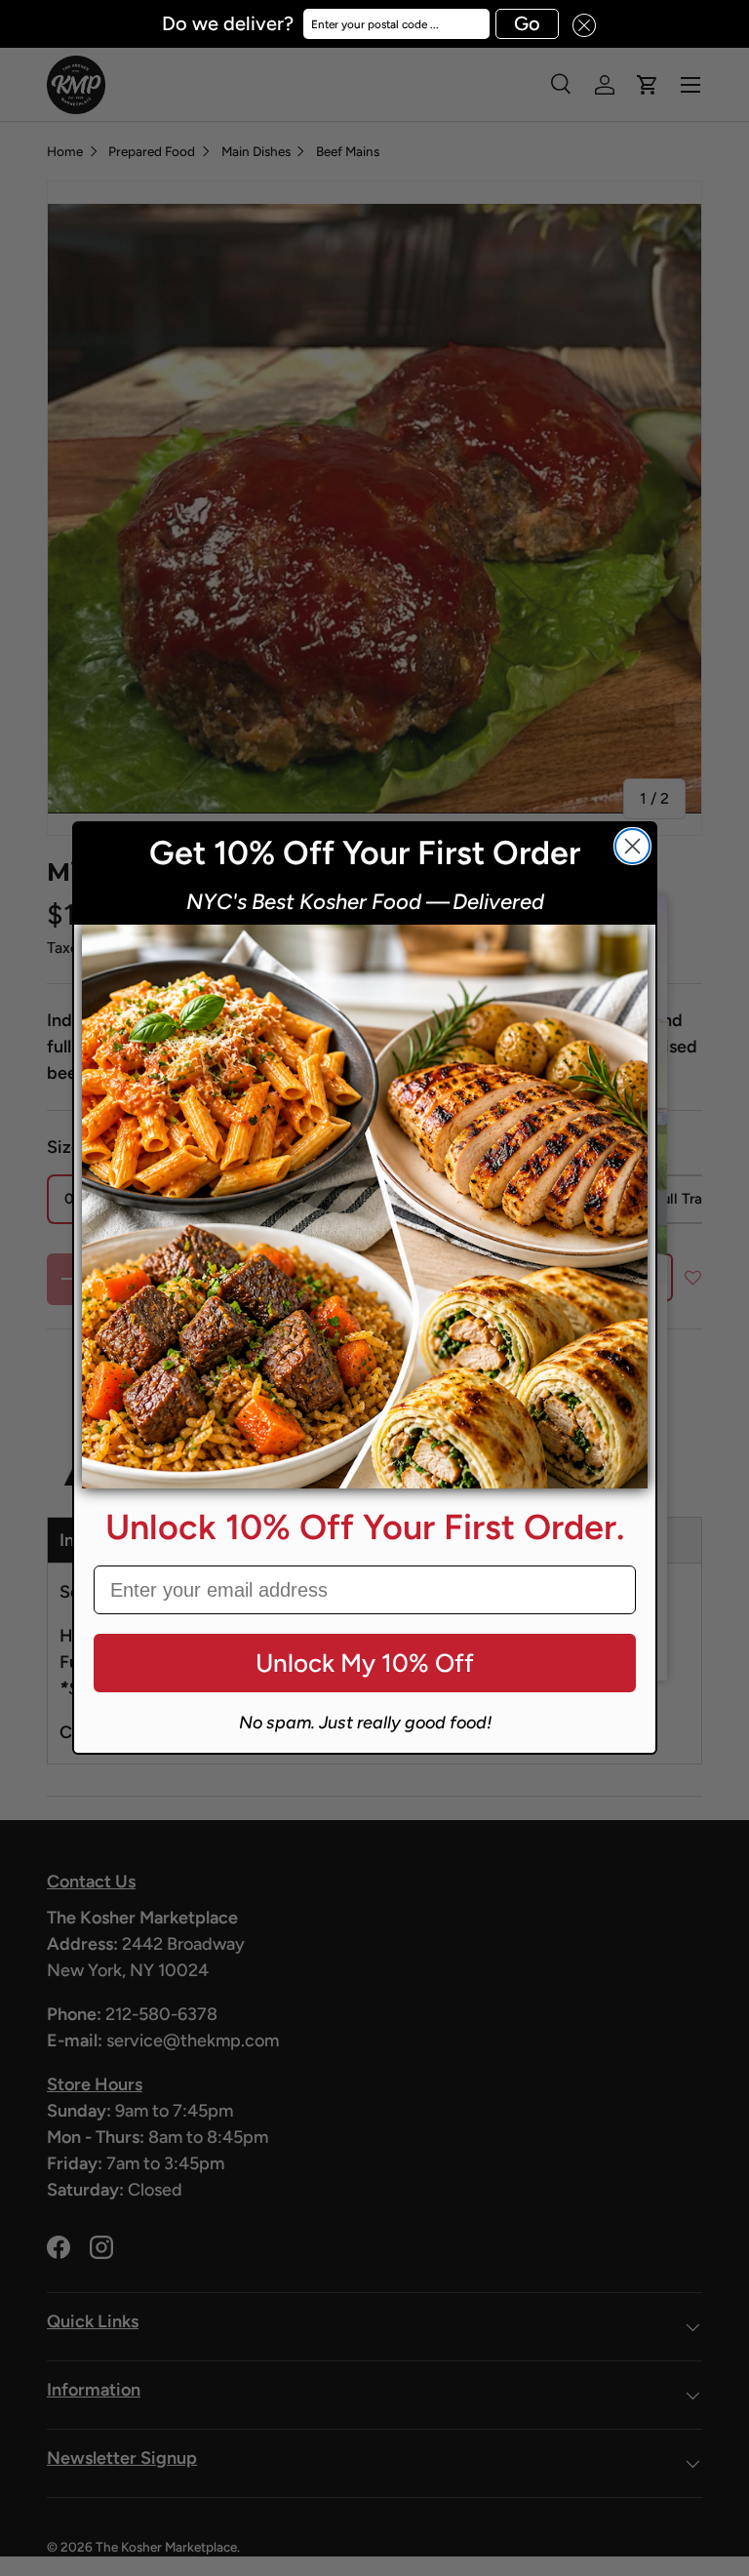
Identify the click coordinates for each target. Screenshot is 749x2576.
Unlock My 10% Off (365, 1663)
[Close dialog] (632, 846)
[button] (577, 24)
